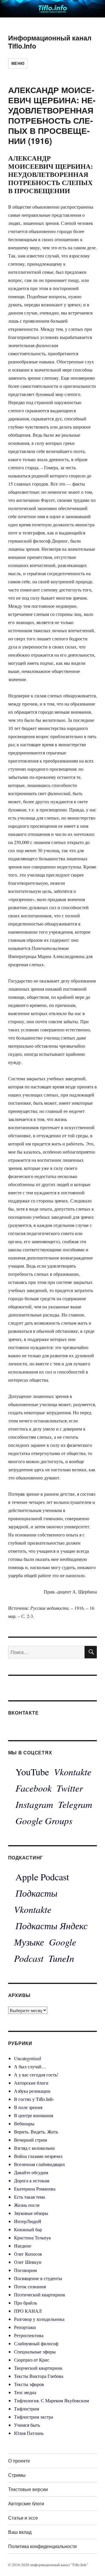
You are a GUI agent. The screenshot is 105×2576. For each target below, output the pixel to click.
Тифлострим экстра (34, 2417)
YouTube (32, 1772)
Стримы (17, 2475)
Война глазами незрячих (38, 2156)
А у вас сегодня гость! (36, 2075)
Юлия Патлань (29, 2433)
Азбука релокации (32, 2091)
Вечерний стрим (30, 2140)
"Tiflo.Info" (79, 2565)
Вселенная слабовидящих (40, 2164)
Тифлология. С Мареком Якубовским (51, 2400)
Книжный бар (28, 2229)
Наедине (23, 2246)
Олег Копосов (28, 2254)
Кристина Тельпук (33, 2237)
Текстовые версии (28, 2489)
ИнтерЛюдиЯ (28, 2221)
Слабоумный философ (36, 2343)
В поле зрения (28, 2107)
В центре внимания (34, 2115)
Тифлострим (27, 2409)
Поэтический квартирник (40, 2295)
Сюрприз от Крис (32, 2360)
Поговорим (25, 2270)
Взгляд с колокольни (34, 2148)
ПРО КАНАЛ (28, 2311)
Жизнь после (27, 2205)
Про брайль (26, 2303)
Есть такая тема (29, 2197)
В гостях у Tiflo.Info (34, 2099)
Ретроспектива (29, 2335)
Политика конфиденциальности (42, 2546)
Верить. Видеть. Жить (36, 2132)
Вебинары (24, 2123)
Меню (18, 63)
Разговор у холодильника (39, 2319)
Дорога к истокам (32, 2180)
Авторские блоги (31, 2083)
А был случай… (30, 2066)
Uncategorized (27, 2058)
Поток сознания (30, 2286)
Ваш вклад (20, 2532)
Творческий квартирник (38, 2368)
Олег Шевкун (28, 2262)
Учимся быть (27, 2425)
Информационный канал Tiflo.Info (50, 42)
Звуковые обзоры (31, 2213)
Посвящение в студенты (38, 2278)
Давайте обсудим (31, 2172)
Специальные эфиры (35, 2352)
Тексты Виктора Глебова (39, 2376)
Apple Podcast (42, 1877)
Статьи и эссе (23, 2518)
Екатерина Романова (35, 2189)
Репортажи (25, 2327)
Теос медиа (25, 2392)
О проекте (19, 2461)
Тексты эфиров (29, 2384)
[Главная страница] (52, 8)
